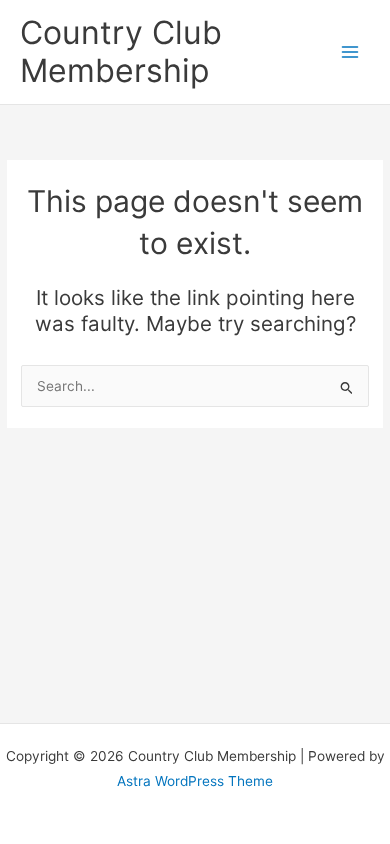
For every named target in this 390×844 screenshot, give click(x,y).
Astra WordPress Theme (195, 781)
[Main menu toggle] (350, 52)
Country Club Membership (121, 51)
